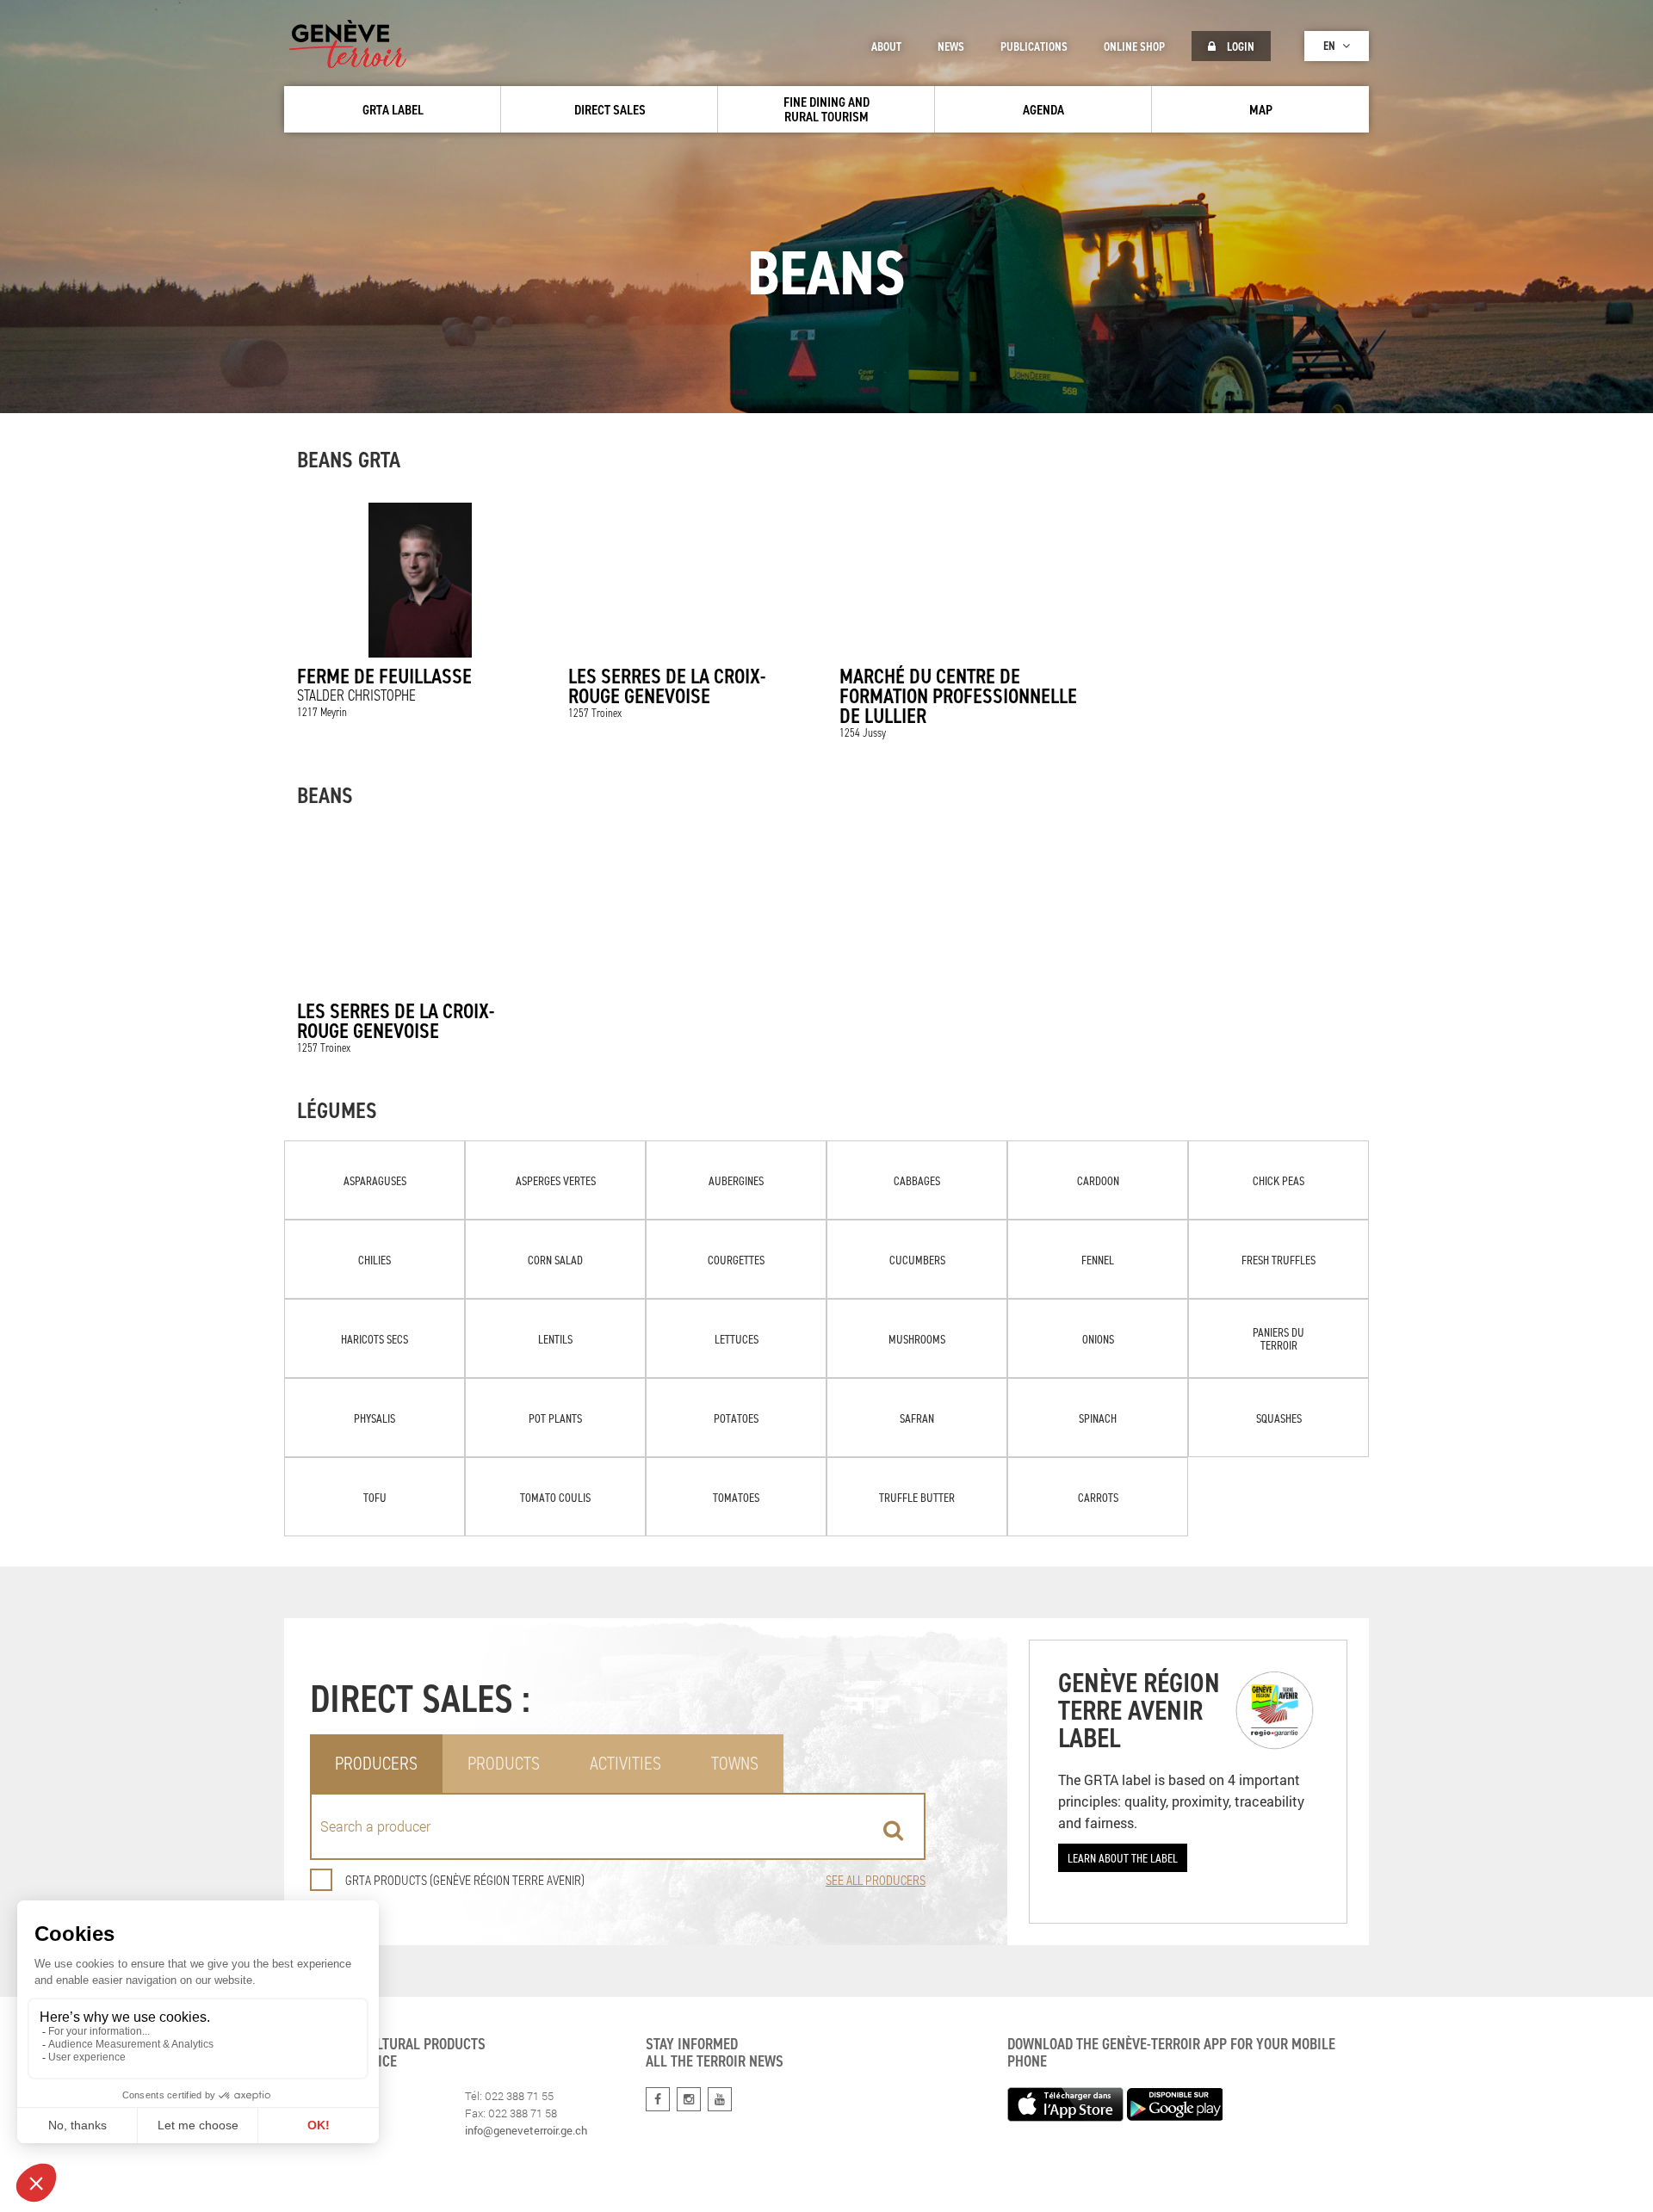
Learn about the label (1123, 1858)
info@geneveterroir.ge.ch (526, 2130)
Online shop (1134, 46)
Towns (735, 1763)
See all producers (876, 1880)
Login (1239, 46)
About (886, 46)
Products (504, 1763)
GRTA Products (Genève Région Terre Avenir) (465, 1880)
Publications (1034, 46)
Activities (625, 1763)
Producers (376, 1763)
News (951, 46)
